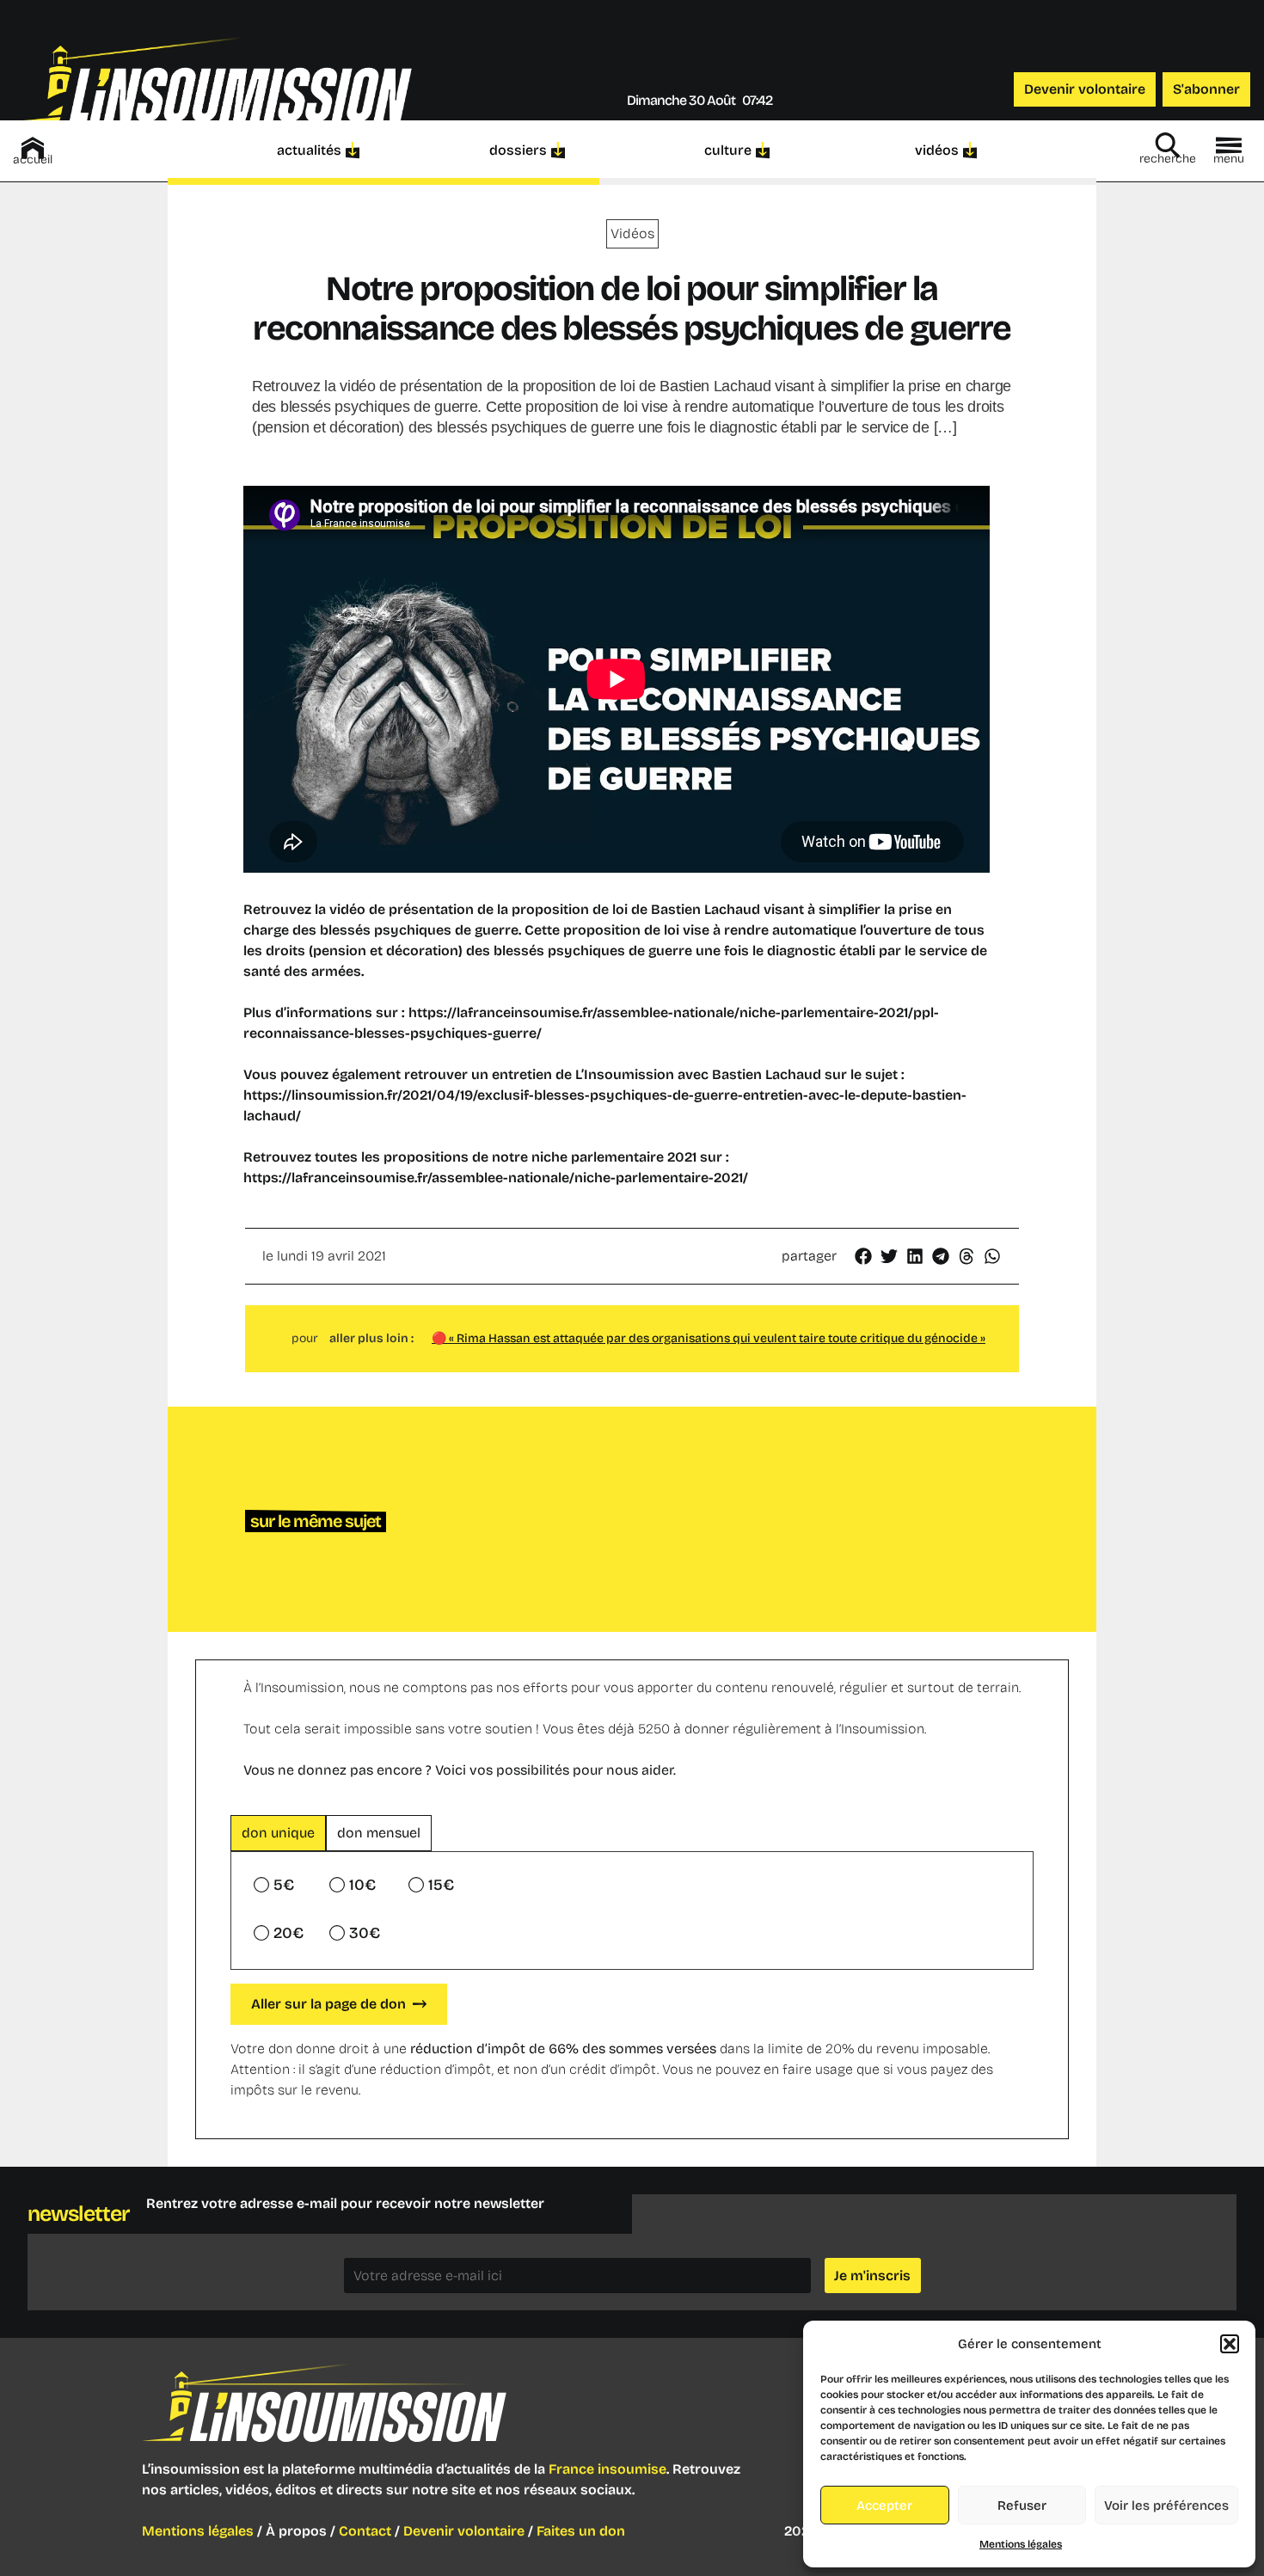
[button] (1230, 2344)
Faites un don (581, 2531)
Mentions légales (1021, 2544)
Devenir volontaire (464, 2531)
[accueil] (33, 148)
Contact (365, 2531)
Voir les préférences (1166, 2505)
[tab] (278, 1833)
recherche (1168, 159)
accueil (33, 159)
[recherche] (1168, 145)
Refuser (1022, 2505)
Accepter (884, 2505)
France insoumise (607, 2469)
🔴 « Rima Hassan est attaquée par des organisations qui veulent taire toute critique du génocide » (709, 1338)
